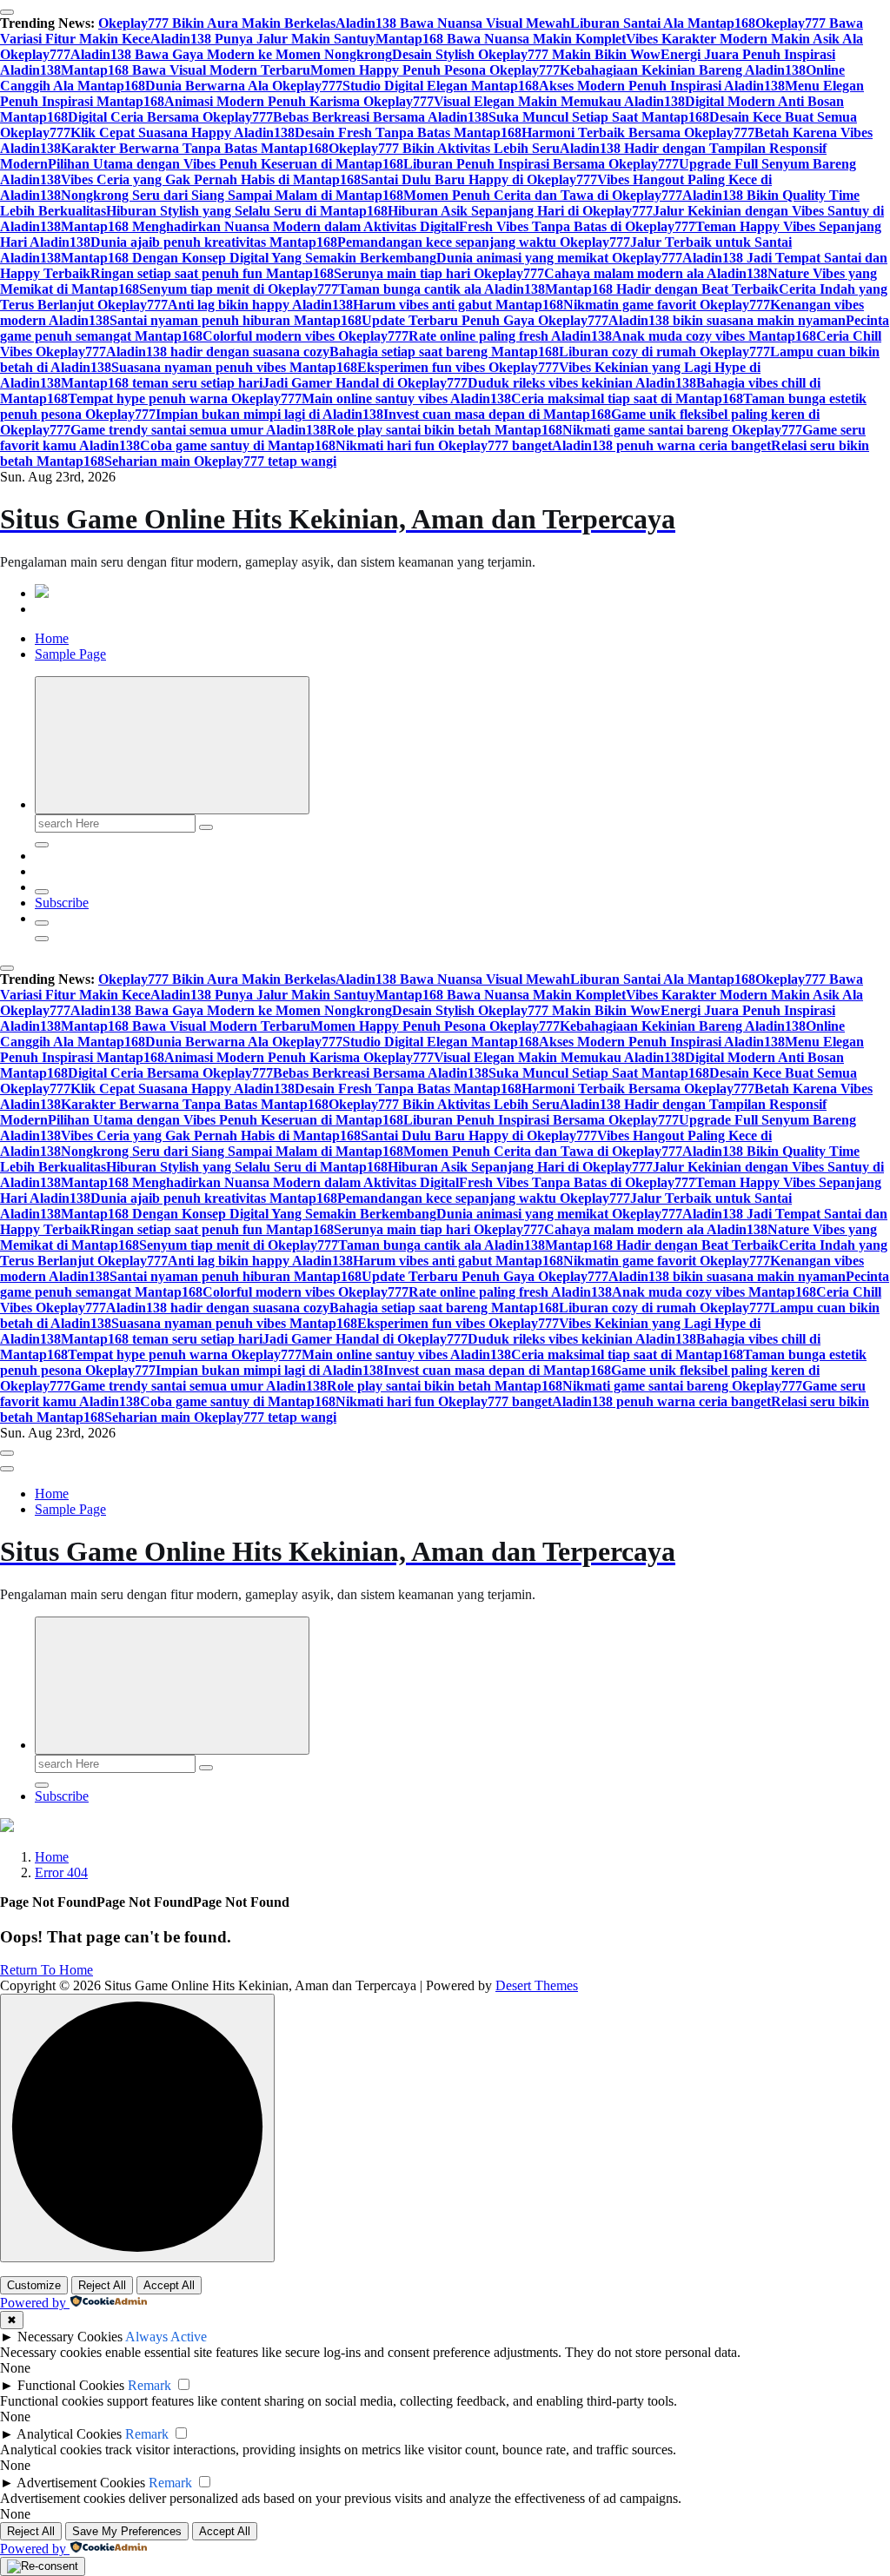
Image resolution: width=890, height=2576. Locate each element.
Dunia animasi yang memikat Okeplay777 (559, 258)
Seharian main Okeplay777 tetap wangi (220, 461)
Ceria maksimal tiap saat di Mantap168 (627, 398)
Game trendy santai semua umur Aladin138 (199, 430)
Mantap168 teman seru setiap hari (162, 383)
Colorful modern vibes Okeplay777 (306, 336)
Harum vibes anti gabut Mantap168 (458, 305)
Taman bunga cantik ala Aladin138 (442, 289)
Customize (34, 2285)
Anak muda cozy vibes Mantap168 (714, 336)
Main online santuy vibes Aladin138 (406, 398)
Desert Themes (537, 1985)
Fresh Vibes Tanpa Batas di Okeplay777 (577, 226)
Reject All (102, 2285)
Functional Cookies (71, 2385)
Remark (149, 2385)
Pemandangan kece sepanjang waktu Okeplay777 (484, 242)
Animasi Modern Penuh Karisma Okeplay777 (299, 101)
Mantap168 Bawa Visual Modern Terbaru (186, 70)
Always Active (166, 2337)
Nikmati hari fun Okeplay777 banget (444, 445)
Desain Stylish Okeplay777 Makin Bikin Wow (526, 54)
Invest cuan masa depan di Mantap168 (497, 414)
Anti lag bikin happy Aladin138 (260, 305)
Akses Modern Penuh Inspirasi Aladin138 (662, 86)
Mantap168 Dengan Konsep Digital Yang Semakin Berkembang (249, 258)
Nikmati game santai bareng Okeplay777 (682, 430)
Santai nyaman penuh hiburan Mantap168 (236, 320)
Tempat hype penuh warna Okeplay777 (185, 398)
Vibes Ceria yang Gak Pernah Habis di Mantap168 (211, 179)
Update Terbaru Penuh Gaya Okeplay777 (485, 320)
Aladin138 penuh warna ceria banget (661, 445)
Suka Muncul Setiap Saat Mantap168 (599, 117)
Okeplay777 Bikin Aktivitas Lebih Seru (444, 148)
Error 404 (61, 1872)
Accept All (169, 2285)
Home (52, 638)
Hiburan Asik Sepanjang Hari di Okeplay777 (520, 211)
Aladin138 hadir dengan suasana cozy (218, 352)
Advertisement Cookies (81, 2483)
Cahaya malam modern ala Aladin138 (656, 273)
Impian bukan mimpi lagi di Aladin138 (269, 414)
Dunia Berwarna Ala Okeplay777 (244, 86)
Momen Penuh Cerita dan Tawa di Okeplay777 (543, 195)
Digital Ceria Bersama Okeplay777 (170, 117)
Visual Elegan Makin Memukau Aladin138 (559, 101)
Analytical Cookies (69, 2434)
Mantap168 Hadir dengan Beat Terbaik (662, 289)
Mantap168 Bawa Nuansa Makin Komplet (501, 39)
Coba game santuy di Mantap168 (238, 445)
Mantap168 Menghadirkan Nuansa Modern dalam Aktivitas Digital (260, 226)
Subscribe (62, 903)
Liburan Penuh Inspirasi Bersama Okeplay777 (541, 164)
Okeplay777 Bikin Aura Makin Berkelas (217, 23)
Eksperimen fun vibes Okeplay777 (458, 367)
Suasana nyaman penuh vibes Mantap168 (234, 367)
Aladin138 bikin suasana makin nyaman (727, 320)
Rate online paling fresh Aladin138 (510, 336)
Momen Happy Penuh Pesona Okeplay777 (435, 70)
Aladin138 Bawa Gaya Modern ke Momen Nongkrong (231, 54)
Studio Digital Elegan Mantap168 (441, 86)
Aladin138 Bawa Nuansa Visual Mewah (453, 23)
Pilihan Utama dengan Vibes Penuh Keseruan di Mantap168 (226, 164)
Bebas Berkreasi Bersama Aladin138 (381, 117)
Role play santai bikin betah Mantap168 (445, 430)
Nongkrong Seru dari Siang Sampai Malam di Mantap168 (232, 195)
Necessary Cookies (70, 2337)
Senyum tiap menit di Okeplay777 (239, 289)
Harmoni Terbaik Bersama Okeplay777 (638, 133)
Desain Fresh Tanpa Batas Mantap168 (408, 133)
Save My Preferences (127, 2531)
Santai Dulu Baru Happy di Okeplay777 (479, 179)
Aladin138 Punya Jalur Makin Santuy (263, 39)
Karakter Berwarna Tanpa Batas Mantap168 (195, 148)
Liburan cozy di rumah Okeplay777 (664, 352)
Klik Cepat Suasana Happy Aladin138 (183, 133)
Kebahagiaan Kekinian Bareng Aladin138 (683, 70)
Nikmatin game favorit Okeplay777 (667, 305)
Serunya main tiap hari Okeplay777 (439, 273)
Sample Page (70, 654)
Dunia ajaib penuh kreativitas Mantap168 (214, 242)
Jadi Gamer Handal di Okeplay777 (365, 383)
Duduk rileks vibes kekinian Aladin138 (582, 383)
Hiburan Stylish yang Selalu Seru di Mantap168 (247, 211)
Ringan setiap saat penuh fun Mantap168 (212, 273)
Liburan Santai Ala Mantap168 (663, 23)
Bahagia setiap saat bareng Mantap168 (444, 352)
